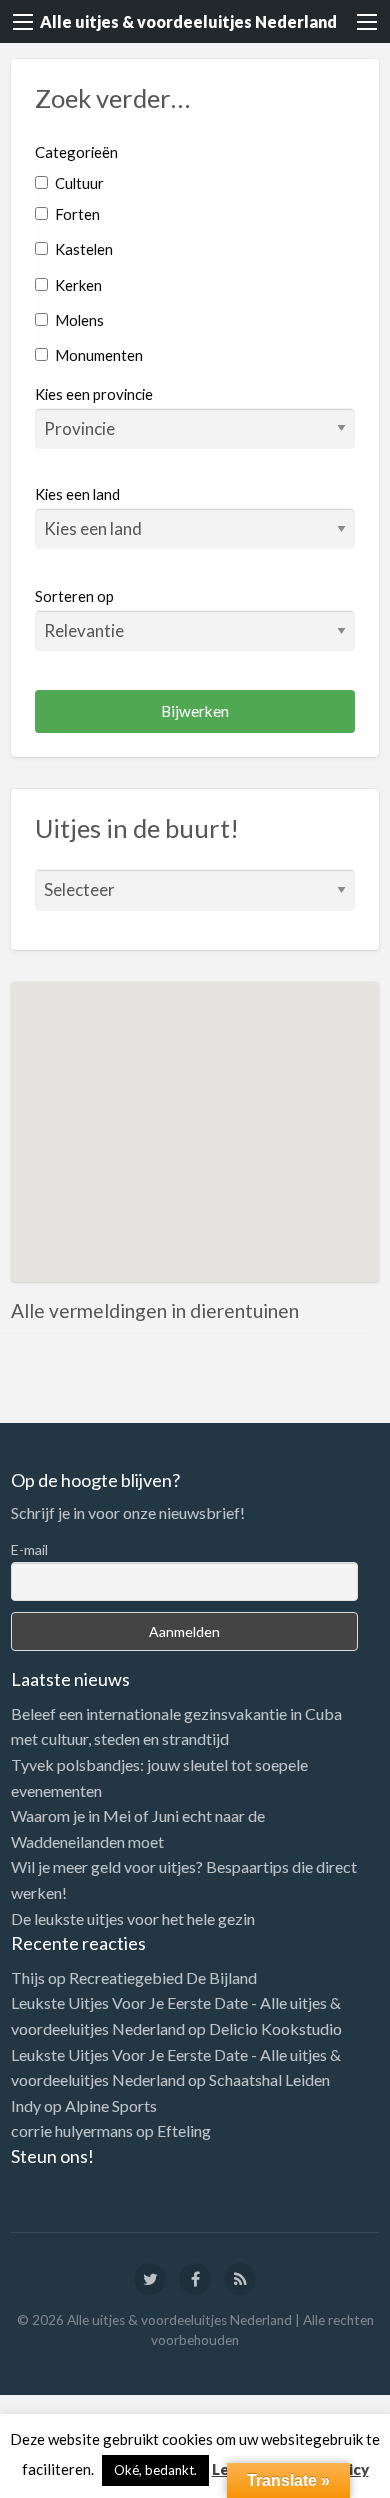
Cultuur (78, 183)
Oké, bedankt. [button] (155, 2470)
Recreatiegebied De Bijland (163, 1977)
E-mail (29, 1549)
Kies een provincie (94, 394)
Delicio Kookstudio (275, 2028)
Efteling (184, 2130)
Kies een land (77, 494)
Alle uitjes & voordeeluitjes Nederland (188, 21)
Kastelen (82, 249)
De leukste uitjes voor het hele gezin (133, 1918)
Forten (76, 214)
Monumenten (97, 355)
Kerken (77, 285)
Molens (78, 320)
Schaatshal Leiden (269, 2079)
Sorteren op (74, 596)
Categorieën (76, 152)
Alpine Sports (111, 2105)
